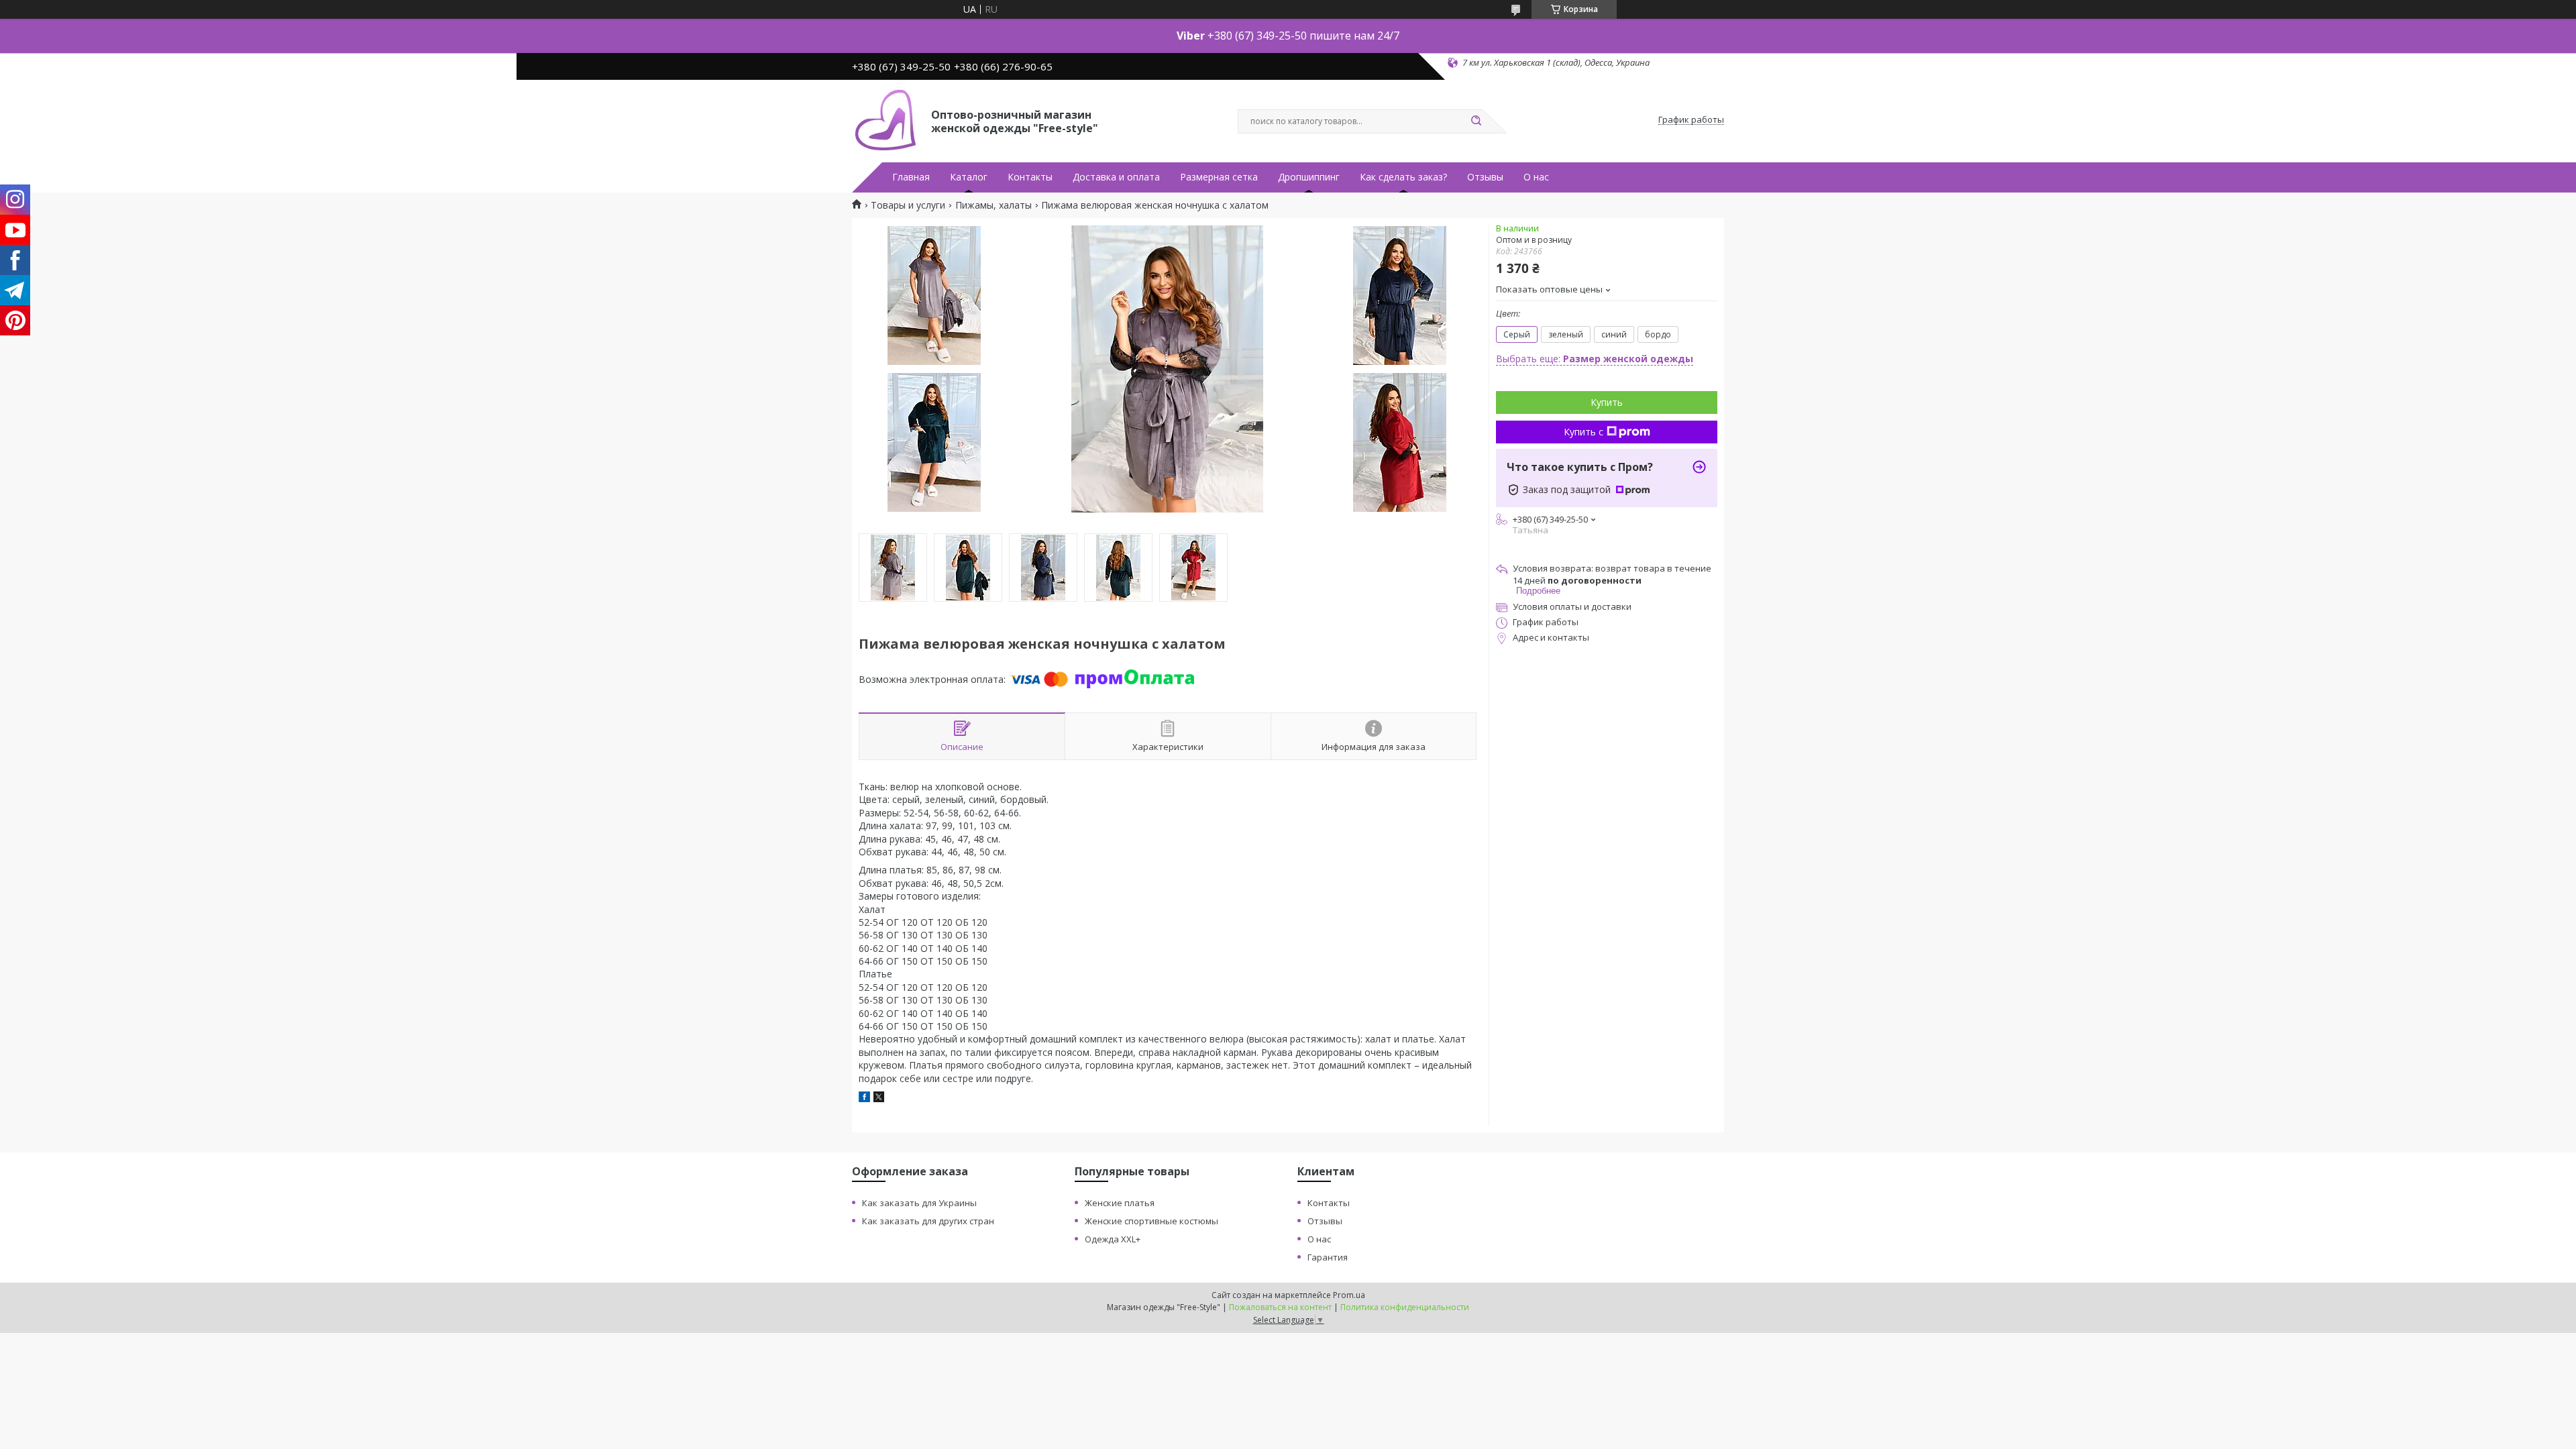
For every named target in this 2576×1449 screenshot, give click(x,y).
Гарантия (1328, 1257)
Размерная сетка (1219, 177)
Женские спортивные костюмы (1151, 1221)
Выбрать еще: (1595, 359)
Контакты (1030, 177)
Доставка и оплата (1116, 177)
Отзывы (1485, 177)
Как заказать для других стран (928, 1221)
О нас (1536, 177)
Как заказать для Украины (919, 1203)
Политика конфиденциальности (1405, 1307)
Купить (1607, 402)
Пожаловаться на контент (1280, 1307)
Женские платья (1120, 1203)
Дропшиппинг (1309, 177)
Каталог (969, 177)
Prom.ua (1349, 1295)
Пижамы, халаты (994, 205)
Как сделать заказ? (1403, 177)
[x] (879, 1098)
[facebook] (864, 1098)
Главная (911, 177)
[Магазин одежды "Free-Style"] (885, 120)
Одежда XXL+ (1113, 1239)
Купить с (1584, 432)
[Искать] (1476, 121)
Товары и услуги (908, 205)
